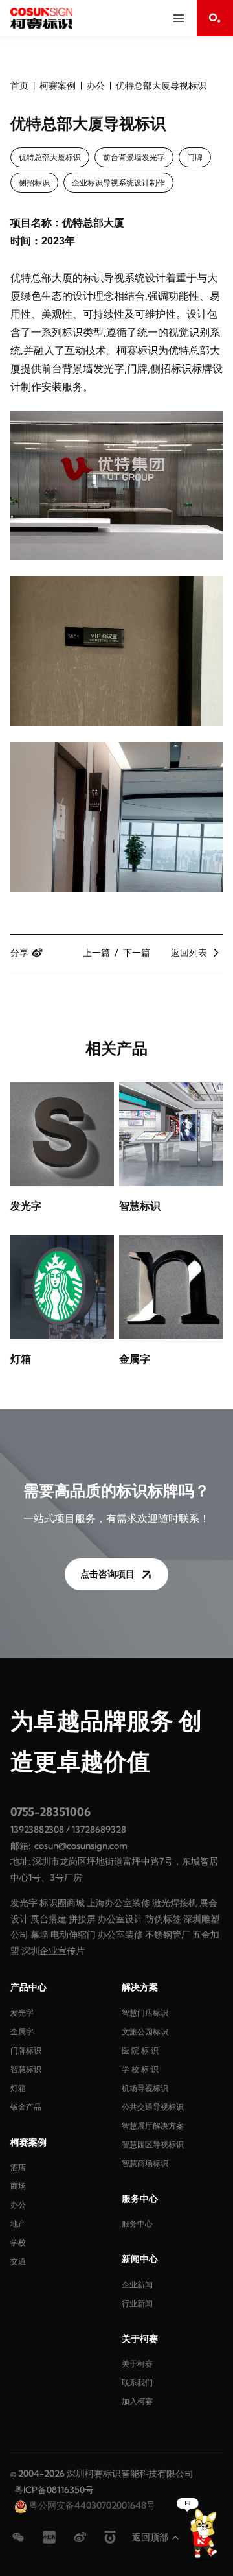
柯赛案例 (58, 86)
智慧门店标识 (145, 2013)
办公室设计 (120, 1919)
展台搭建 (49, 1919)
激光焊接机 (175, 1903)
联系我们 (137, 2382)
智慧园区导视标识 (153, 2144)
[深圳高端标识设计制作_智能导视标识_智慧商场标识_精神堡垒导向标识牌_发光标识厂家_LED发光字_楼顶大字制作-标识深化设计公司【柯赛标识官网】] (41, 18)
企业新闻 (137, 2284)
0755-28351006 (50, 1812)
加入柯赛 (137, 2401)
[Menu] (179, 18)
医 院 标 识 (140, 2050)
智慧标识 (26, 2069)
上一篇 (96, 953)
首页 (19, 86)
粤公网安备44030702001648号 (91, 2505)
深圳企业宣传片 (53, 1951)
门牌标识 (26, 2050)
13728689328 (99, 1830)
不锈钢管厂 (168, 1935)
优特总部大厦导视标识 (161, 86)
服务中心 (137, 2224)
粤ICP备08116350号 (54, 2490)
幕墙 (39, 1935)
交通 (18, 2261)
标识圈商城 (62, 1903)
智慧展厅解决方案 (153, 2126)
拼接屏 (82, 1919)
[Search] (215, 18)
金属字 (22, 2032)
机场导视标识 (145, 2088)
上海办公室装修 (118, 1903)
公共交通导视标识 (153, 2107)
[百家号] (110, 2537)
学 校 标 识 (140, 2069)
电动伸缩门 (73, 1935)
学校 (18, 2242)
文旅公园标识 (145, 2032)
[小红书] (49, 2537)
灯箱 (18, 2088)
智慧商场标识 (145, 2163)
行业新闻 (137, 2303)
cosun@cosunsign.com (81, 1846)
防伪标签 (163, 1919)
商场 (18, 2186)
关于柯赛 (137, 2364)
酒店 (18, 2167)
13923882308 (37, 1830)
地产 (18, 2224)
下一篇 (137, 953)
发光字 (24, 1903)
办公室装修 (120, 1935)
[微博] (80, 2537)
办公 (96, 86)
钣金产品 (26, 2107)
